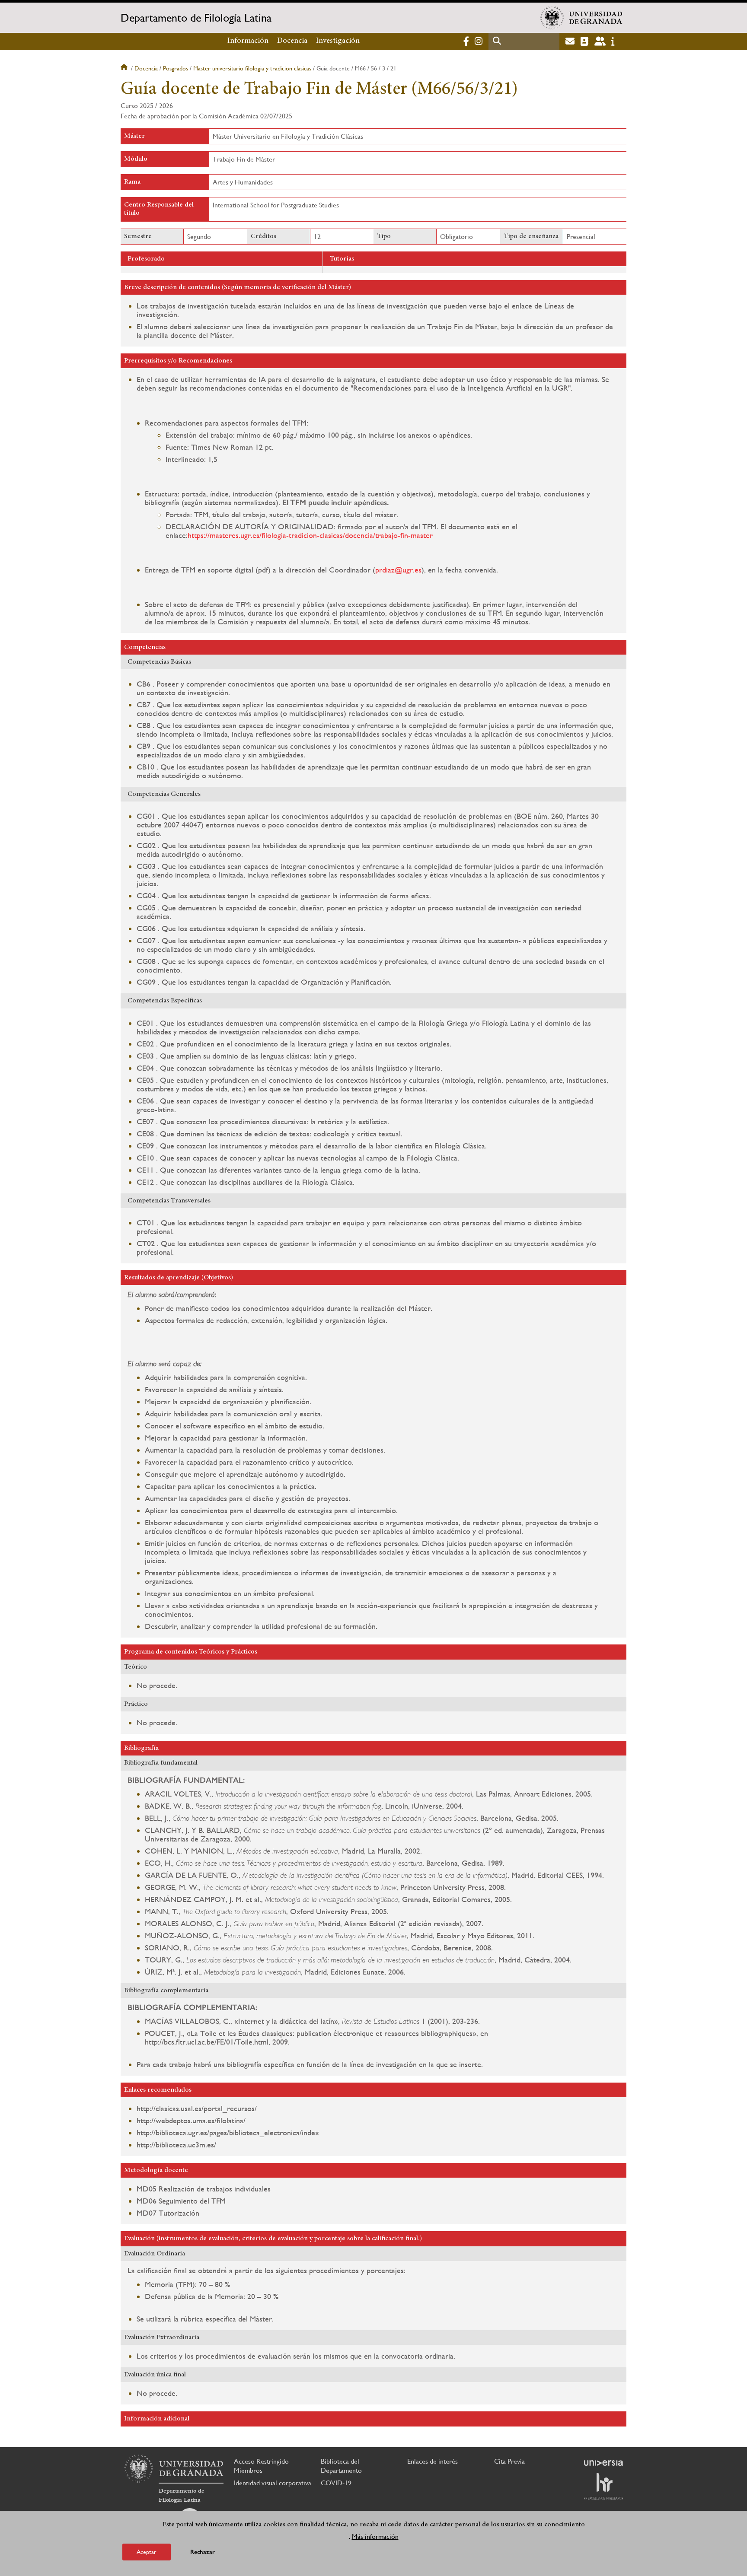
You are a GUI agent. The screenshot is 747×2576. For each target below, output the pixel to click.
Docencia (292, 41)
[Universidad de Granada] (581, 18)
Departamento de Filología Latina (196, 18)
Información (248, 41)
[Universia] (603, 2463)
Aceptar (147, 2552)
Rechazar (203, 2552)
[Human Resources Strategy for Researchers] (603, 2486)
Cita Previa (509, 2461)
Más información (375, 2536)
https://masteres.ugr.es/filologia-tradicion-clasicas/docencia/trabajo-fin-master (310, 535)
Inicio (125, 68)
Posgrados (176, 68)
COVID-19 (336, 2483)
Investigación (338, 41)
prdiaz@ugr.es (398, 570)
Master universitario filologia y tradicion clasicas (252, 68)
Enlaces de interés (433, 2461)
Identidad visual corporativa (273, 2483)
